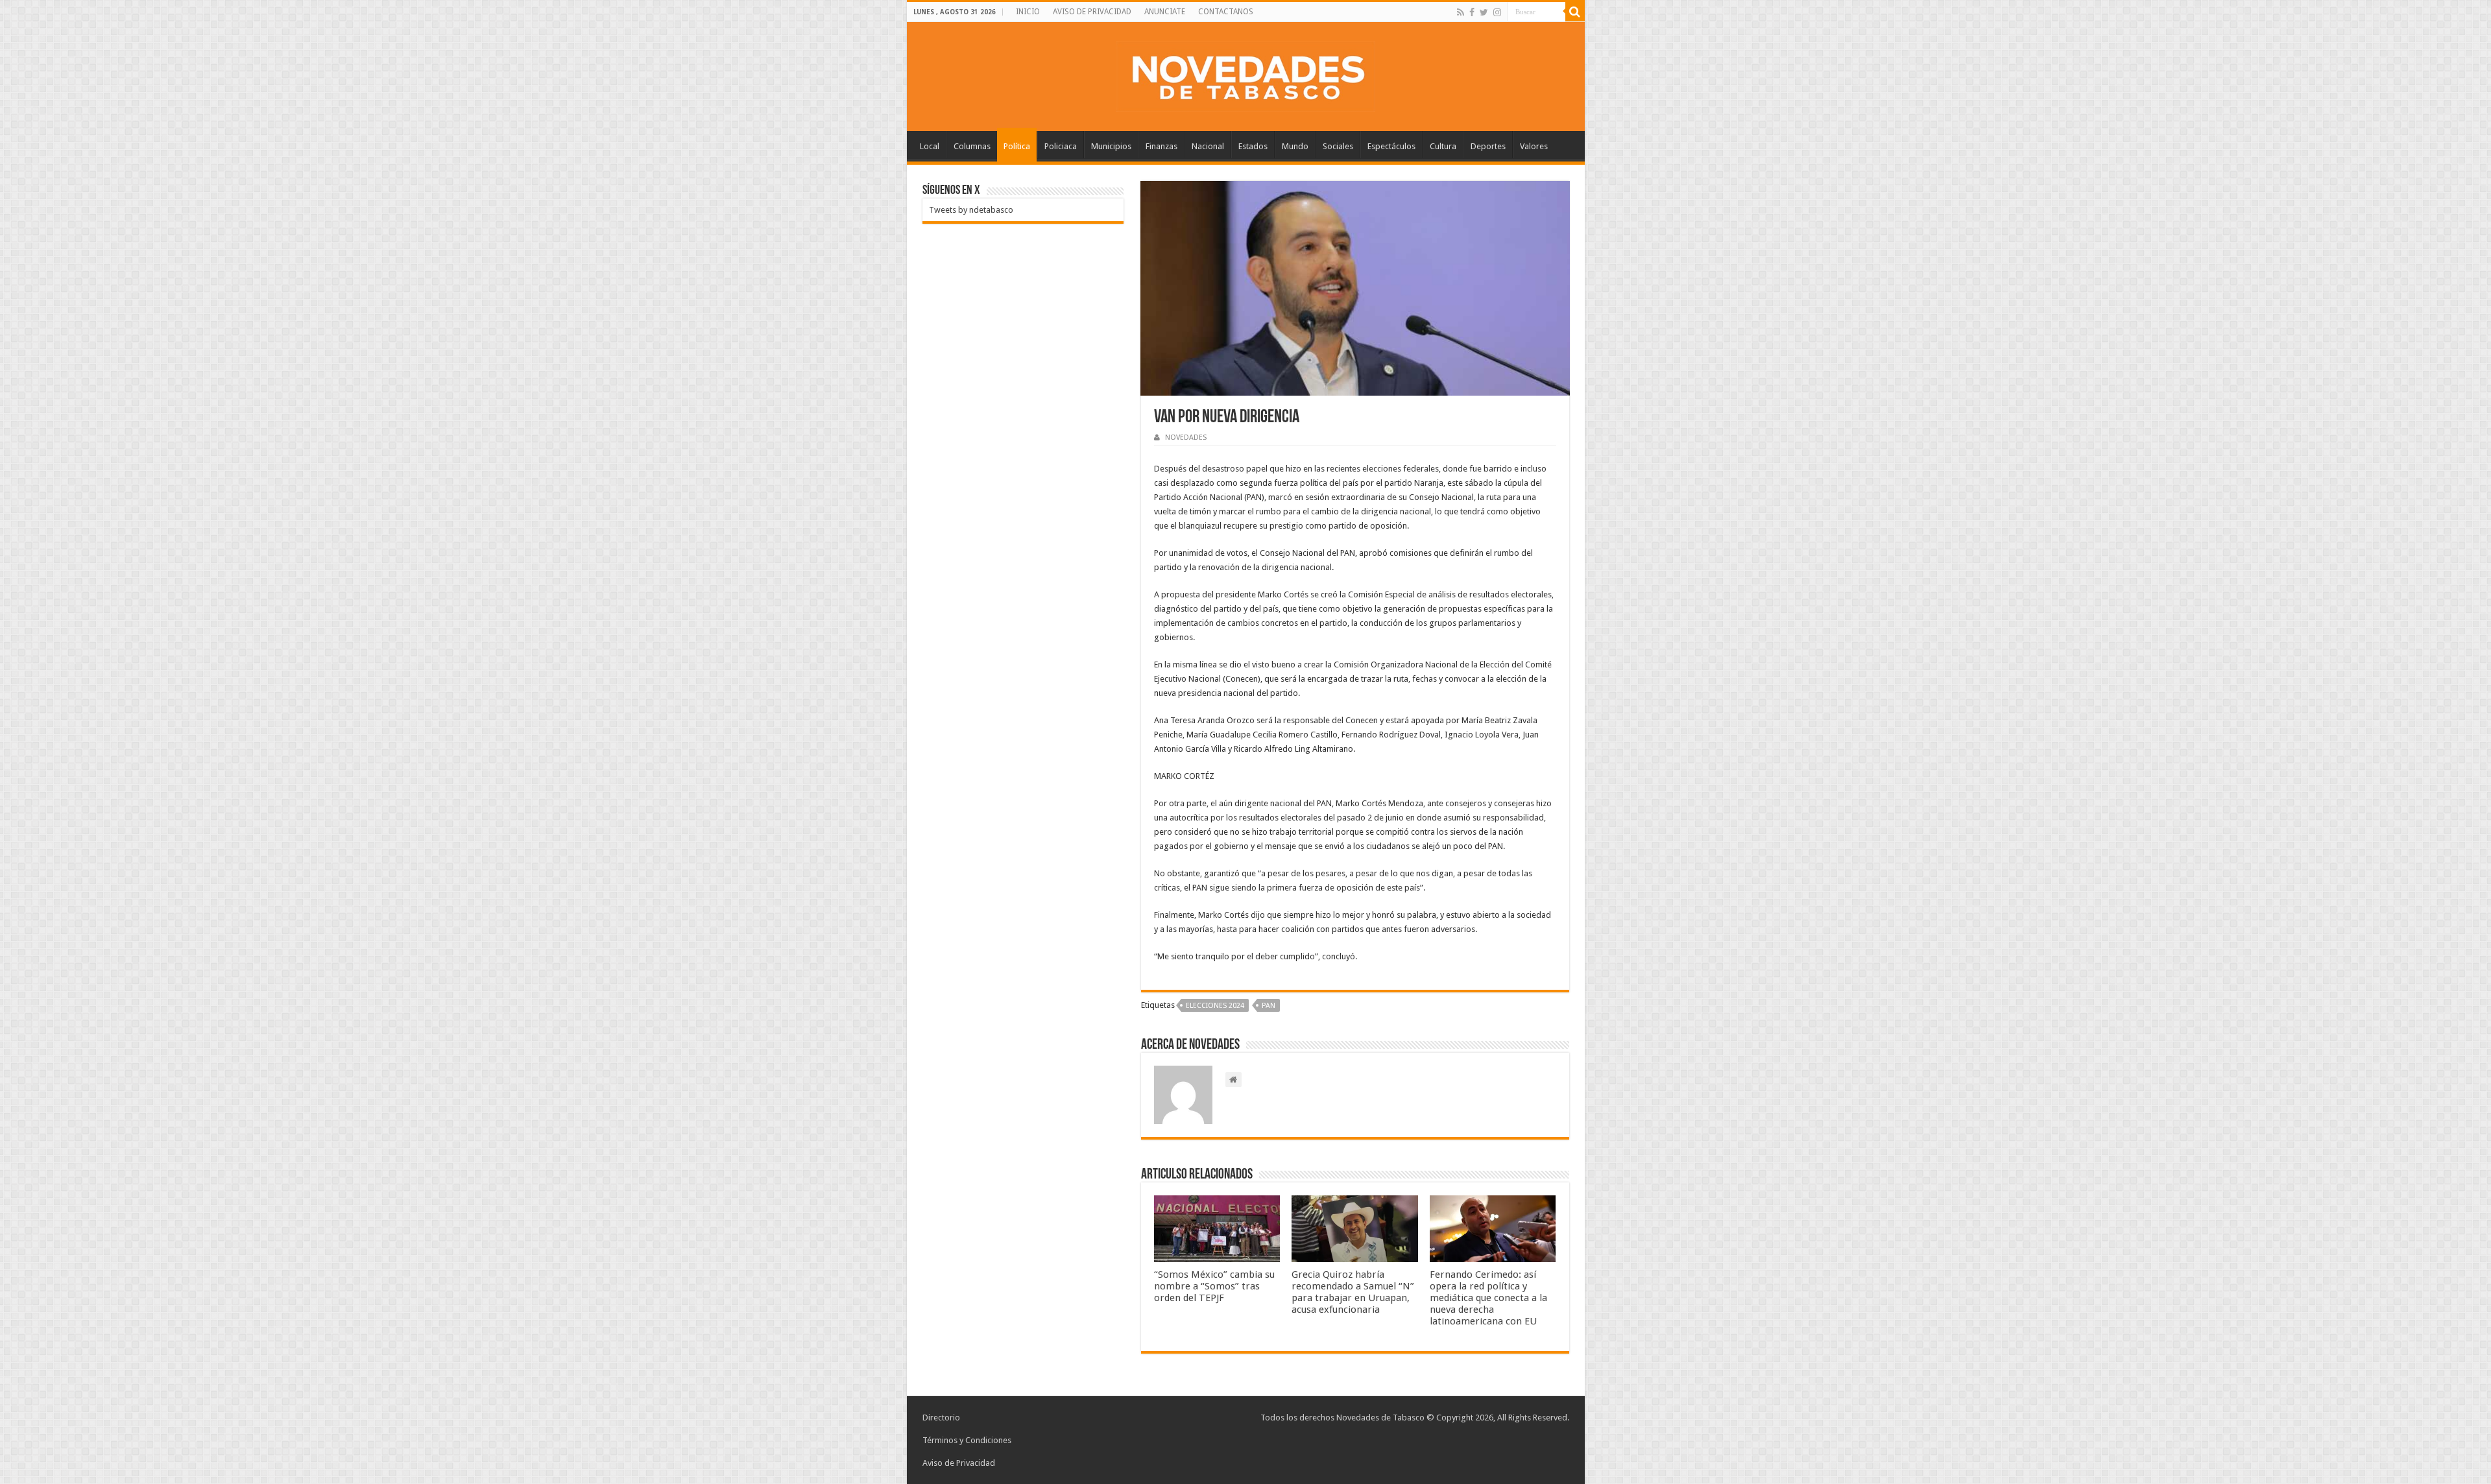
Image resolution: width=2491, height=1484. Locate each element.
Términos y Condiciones (967, 1440)
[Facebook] (1472, 12)
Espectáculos (1391, 146)
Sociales (1338, 146)
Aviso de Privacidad (959, 1463)
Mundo (1295, 146)
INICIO (1028, 12)
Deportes (1488, 146)
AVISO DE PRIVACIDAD (1092, 12)
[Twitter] (1484, 12)
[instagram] (1497, 12)
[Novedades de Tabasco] (1245, 74)
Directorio (941, 1418)
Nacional (1208, 146)
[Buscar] (1575, 12)
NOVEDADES (1186, 437)
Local (930, 146)
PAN (1269, 1006)
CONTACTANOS (1226, 12)
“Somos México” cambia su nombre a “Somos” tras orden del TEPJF (1214, 1286)
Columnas (972, 146)
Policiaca (1061, 146)
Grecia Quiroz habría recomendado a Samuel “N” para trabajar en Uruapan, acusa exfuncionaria (1353, 1292)
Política (1017, 146)
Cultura (1443, 146)
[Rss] (1461, 12)
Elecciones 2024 (1215, 1006)
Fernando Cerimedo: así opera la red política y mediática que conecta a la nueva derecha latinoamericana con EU (1488, 1298)
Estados (1253, 146)
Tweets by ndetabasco (971, 210)
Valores (1534, 146)
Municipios (1111, 146)
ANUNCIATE (1165, 12)
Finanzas (1161, 146)
